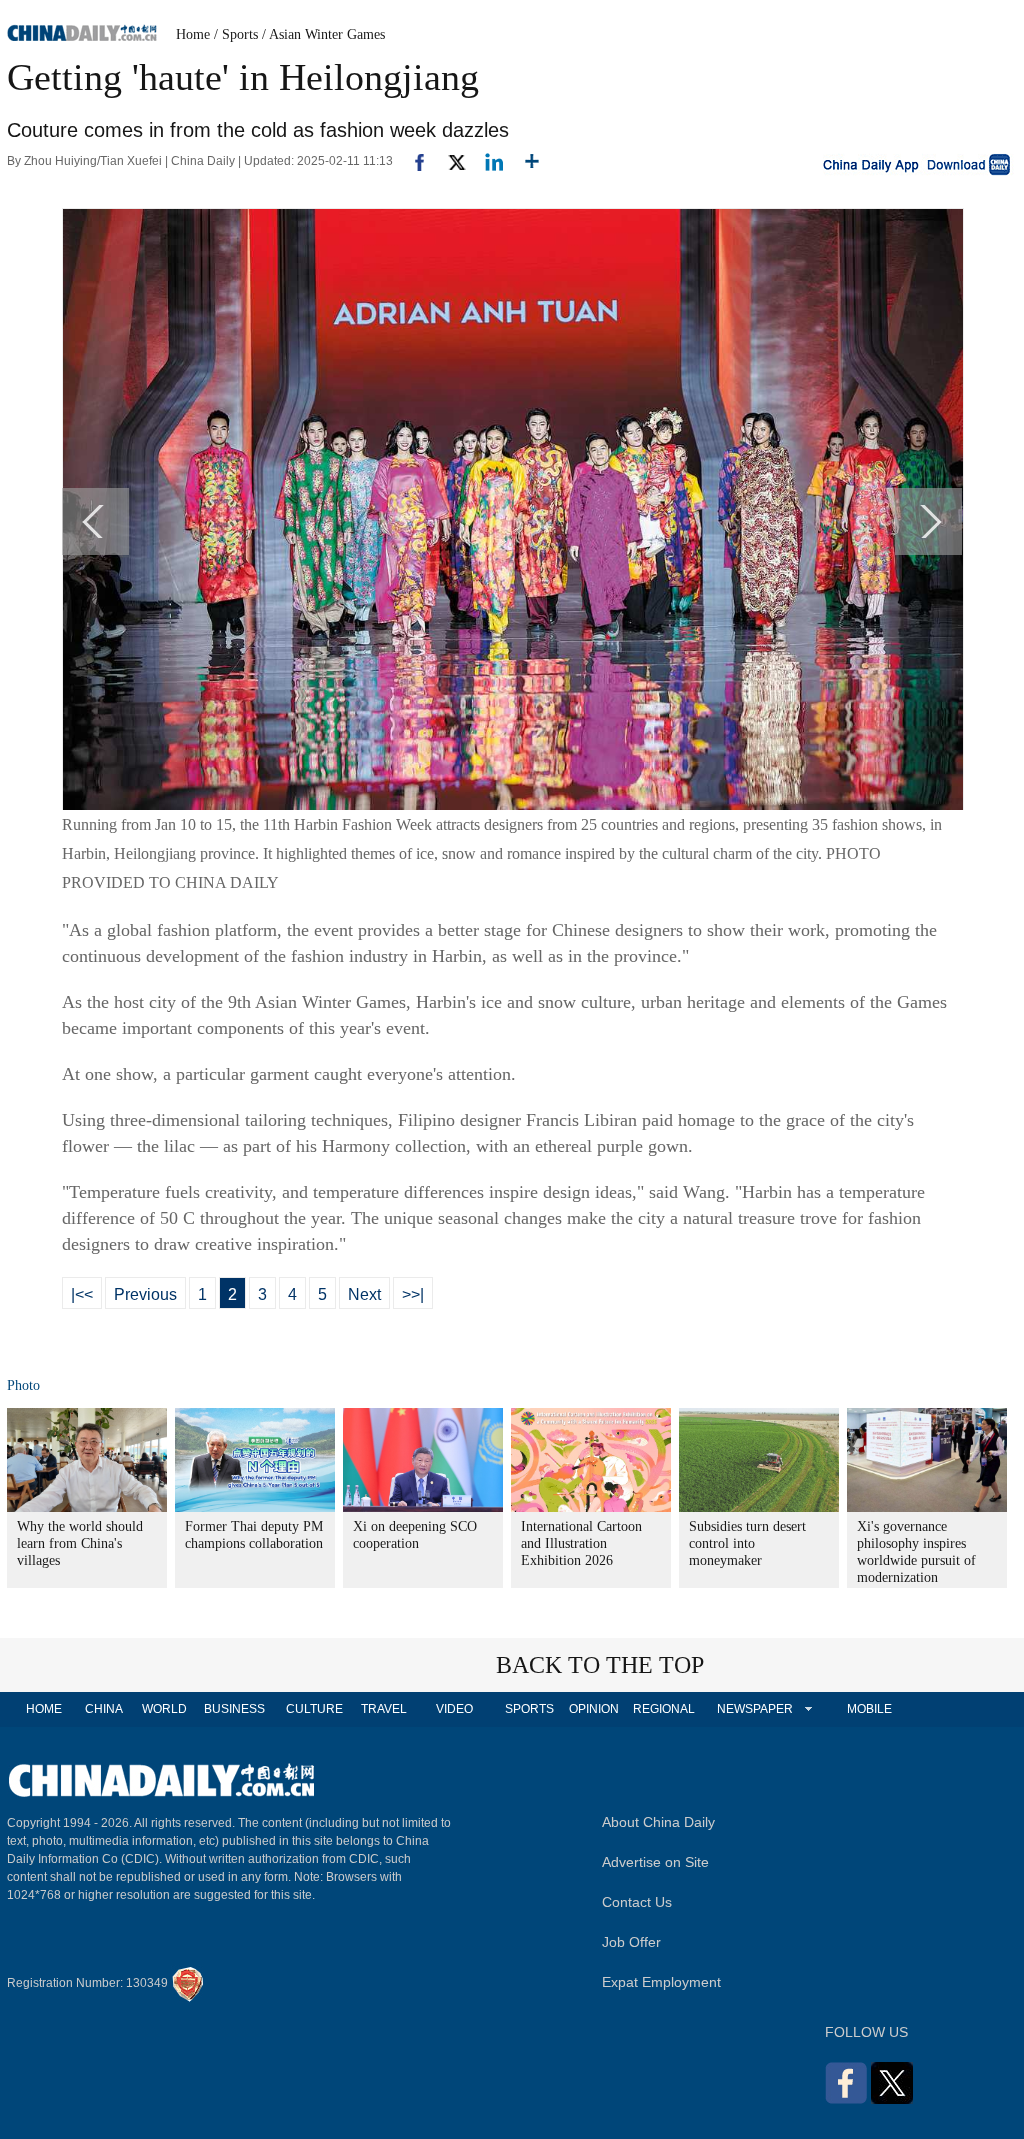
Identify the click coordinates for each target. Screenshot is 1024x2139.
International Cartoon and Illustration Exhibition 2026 (581, 1543)
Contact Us (637, 1902)
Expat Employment (661, 1982)
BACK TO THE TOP (600, 1665)
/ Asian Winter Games (323, 34)
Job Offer (631, 1942)
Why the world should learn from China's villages (80, 1543)
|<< (82, 1294)
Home (193, 34)
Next (364, 1294)
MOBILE (869, 1709)
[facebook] (412, 161)
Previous (145, 1294)
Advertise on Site (655, 1862)
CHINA (104, 1709)
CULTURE (314, 1709)
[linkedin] (486, 161)
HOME (44, 1709)
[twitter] (448, 161)
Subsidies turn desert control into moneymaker (747, 1543)
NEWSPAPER (754, 1709)
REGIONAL (664, 1709)
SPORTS (529, 1709)
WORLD (164, 1709)
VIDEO (454, 1709)
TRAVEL (384, 1709)
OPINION (594, 1709)
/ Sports (236, 34)
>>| (413, 1294)
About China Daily (658, 1822)
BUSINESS (234, 1709)
